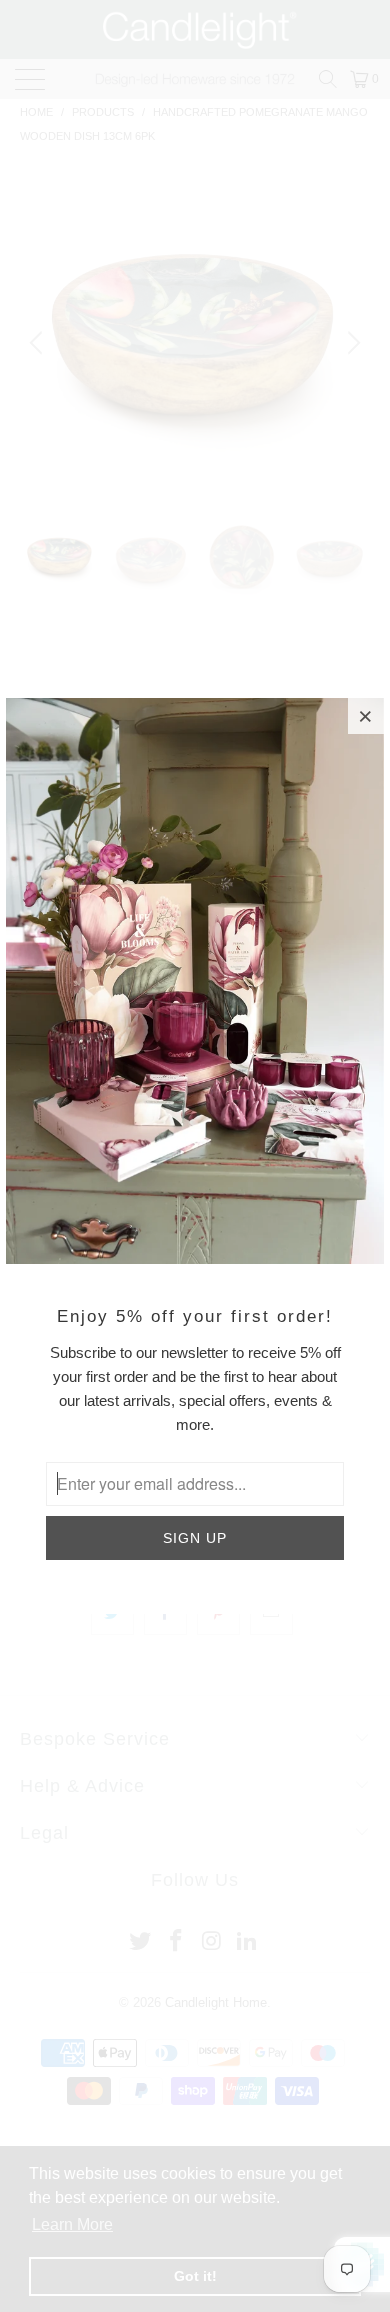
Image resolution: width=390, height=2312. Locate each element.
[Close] (366, 716)
